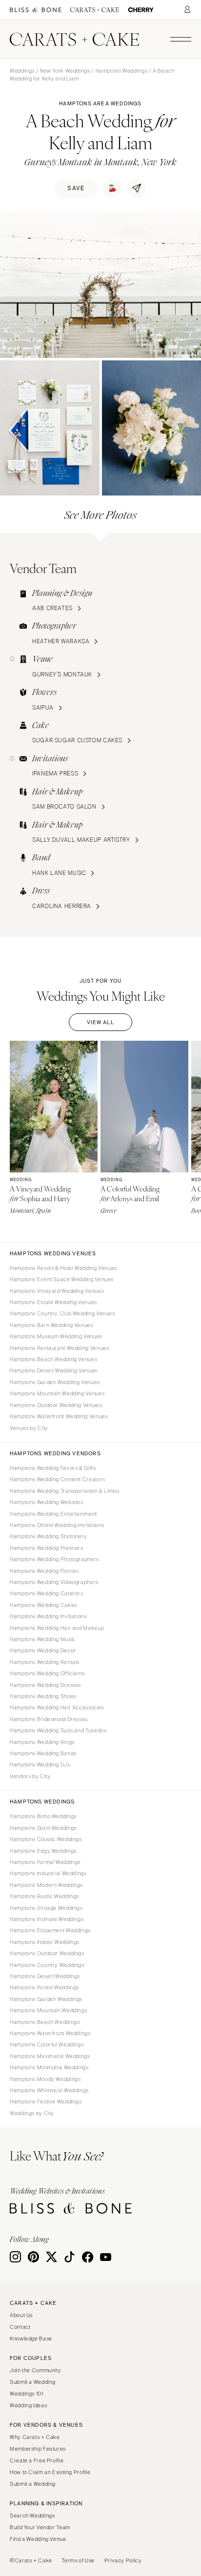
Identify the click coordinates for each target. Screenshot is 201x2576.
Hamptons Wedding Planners (47, 1548)
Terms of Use (78, 2560)
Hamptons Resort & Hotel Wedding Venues (63, 1268)
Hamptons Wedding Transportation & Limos (65, 1491)
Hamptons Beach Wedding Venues (53, 1359)
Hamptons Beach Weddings (45, 2022)
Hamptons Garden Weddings (46, 1999)
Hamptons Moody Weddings (45, 2079)
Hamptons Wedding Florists (44, 1571)
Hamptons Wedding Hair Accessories (57, 1707)
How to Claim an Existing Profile (50, 2472)
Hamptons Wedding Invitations (48, 1616)
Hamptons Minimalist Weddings (49, 2067)
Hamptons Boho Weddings (43, 1816)
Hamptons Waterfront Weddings (50, 2033)
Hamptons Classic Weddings (46, 1839)
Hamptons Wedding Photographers (54, 1559)
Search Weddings (32, 2516)
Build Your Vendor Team (40, 2527)
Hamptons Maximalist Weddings (50, 2056)
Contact (20, 2327)
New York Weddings (65, 71)
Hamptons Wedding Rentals (45, 1662)
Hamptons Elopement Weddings (50, 1930)
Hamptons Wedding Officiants (47, 1673)
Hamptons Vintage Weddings (46, 1908)
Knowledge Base (31, 2338)
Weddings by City (32, 2113)
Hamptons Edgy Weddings (43, 1851)
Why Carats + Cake (35, 2437)
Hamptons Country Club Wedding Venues (62, 1313)
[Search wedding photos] (141, 10)
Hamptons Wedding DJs (40, 1764)
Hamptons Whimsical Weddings (49, 2090)
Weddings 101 (27, 2394)
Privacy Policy (123, 2560)
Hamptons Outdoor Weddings (47, 1953)
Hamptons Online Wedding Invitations (57, 1525)
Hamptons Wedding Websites (47, 1502)
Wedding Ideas (28, 2405)
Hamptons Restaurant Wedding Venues (59, 1348)
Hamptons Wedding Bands (43, 1753)
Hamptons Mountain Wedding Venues (57, 1393)
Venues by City (29, 1428)
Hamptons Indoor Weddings (45, 1942)
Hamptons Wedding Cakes (43, 1605)
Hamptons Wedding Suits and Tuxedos (58, 1730)
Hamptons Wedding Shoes (43, 1696)
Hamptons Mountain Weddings (48, 2010)
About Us (21, 2315)
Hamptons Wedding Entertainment (53, 1514)
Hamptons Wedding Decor (43, 1650)
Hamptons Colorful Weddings (47, 2044)
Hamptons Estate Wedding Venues (53, 1302)
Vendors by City (30, 1776)
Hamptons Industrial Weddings (48, 1873)
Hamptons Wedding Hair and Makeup (57, 1628)
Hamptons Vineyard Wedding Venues (57, 1291)
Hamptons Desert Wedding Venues (54, 1370)
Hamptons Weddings (122, 71)
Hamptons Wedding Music (43, 1639)
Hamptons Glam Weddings (43, 1828)
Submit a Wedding (33, 2382)
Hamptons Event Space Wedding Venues (62, 1279)
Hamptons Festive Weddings (46, 2101)
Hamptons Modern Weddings (46, 1885)
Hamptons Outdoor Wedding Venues (56, 1405)
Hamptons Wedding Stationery (49, 1536)
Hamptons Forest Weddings (44, 1987)
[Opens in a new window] (36, 10)
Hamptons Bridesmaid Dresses (49, 1719)
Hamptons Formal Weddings (45, 1862)
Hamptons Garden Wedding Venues (55, 1382)
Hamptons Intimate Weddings (47, 1919)
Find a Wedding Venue (38, 2539)
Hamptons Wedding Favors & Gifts (53, 1468)
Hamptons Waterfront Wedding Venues (59, 1416)
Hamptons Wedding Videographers (54, 1582)
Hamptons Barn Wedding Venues (51, 1325)
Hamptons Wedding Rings (42, 1742)
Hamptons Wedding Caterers (47, 1593)
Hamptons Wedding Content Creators (58, 1479)
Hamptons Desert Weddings (45, 1976)
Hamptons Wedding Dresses (45, 1685)
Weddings (22, 71)
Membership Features (38, 2449)
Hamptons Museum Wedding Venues (56, 1336)
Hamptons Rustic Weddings (44, 1896)
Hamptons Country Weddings (47, 1965)
